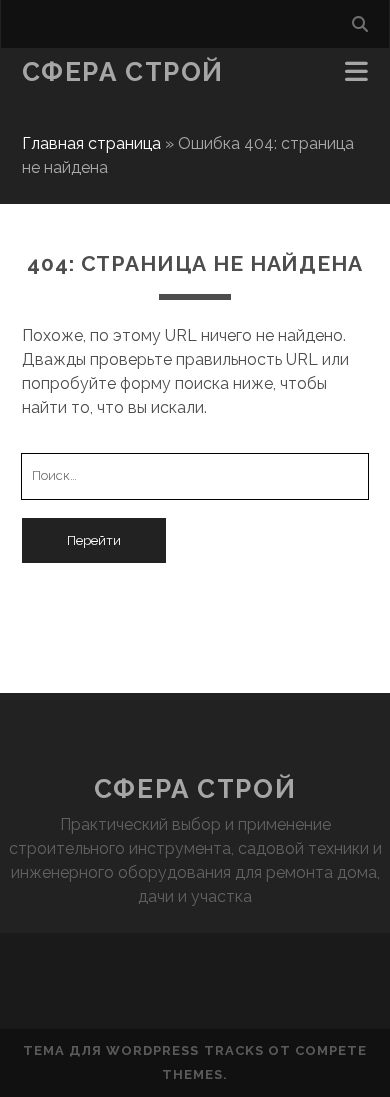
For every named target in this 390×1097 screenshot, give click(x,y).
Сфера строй (123, 72)
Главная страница (91, 143)
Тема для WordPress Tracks (143, 1050)
